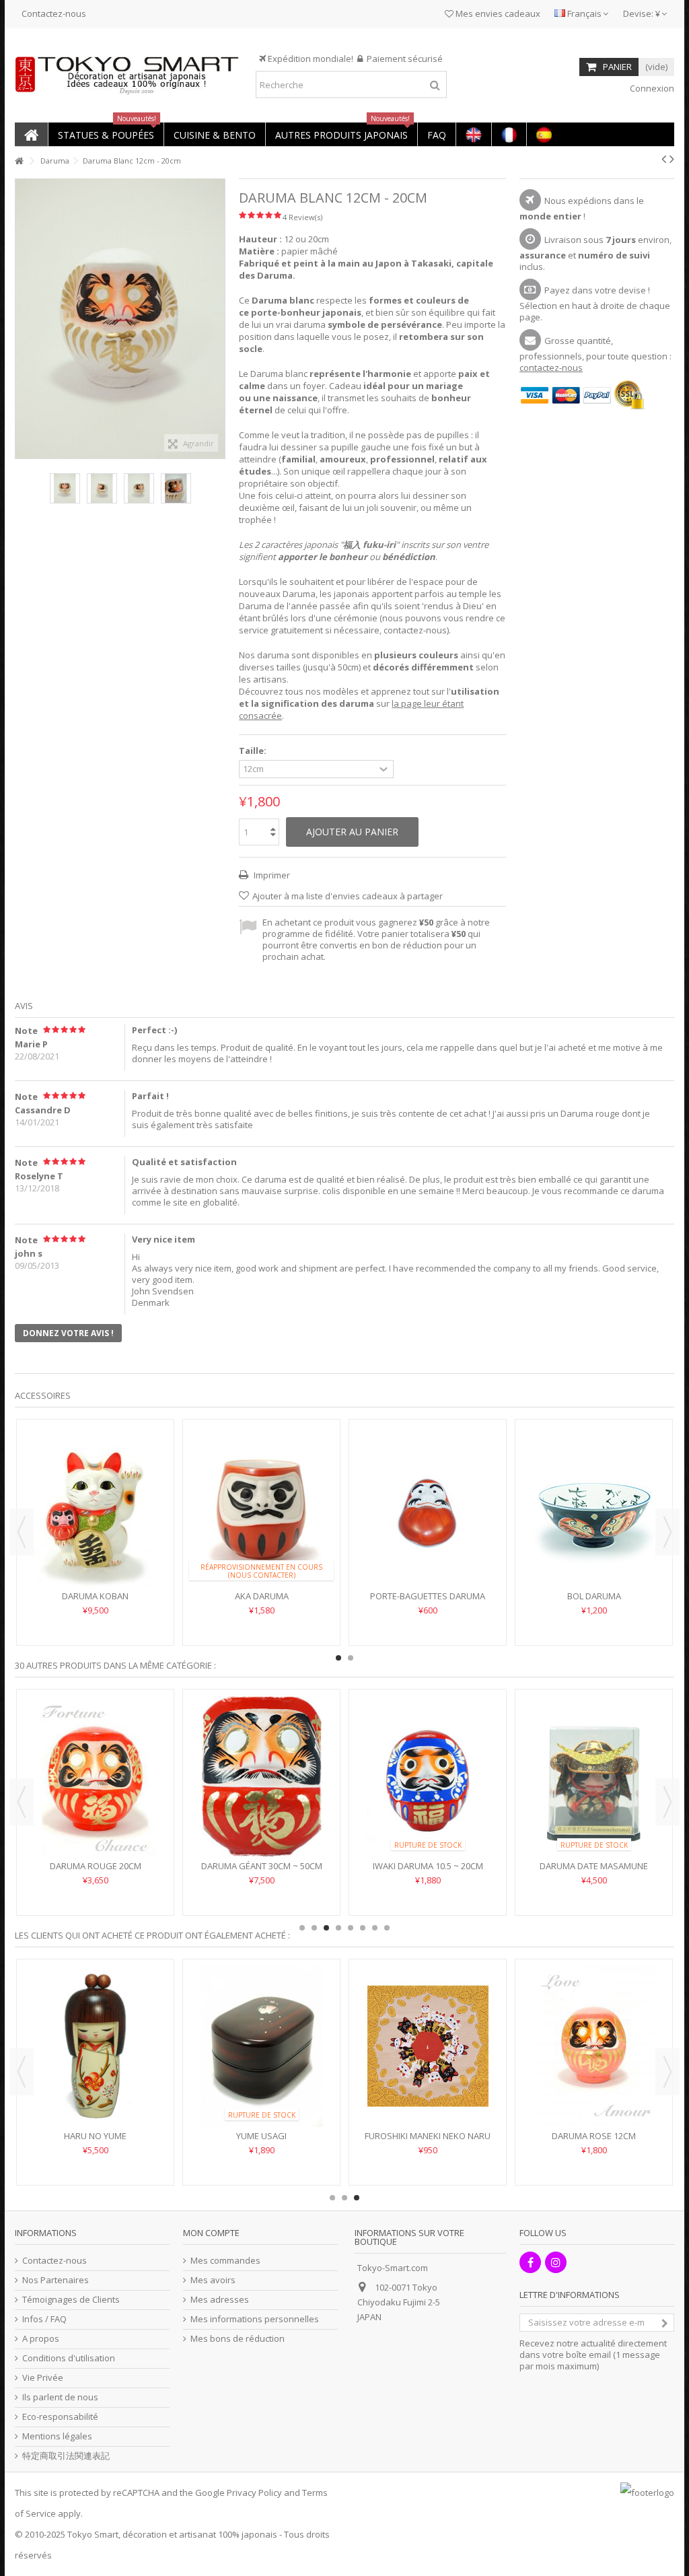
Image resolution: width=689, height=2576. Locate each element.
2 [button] (351, 1658)
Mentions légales (57, 2436)
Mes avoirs (213, 2280)
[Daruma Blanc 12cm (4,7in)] (65, 488)
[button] (106, 134)
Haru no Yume (95, 2136)
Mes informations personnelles (255, 2319)
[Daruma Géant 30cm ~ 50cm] (261, 1776)
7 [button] (375, 1928)
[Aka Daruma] (261, 1506)
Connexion (651, 88)
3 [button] (326, 1928)
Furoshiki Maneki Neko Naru (428, 2136)
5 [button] (351, 1928)
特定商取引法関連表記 (66, 2456)
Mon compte (211, 2233)
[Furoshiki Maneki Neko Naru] (428, 2046)
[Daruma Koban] (95, 1506)
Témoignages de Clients (71, 2300)
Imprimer (271, 875)
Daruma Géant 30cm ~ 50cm (262, 1866)
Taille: (254, 751)
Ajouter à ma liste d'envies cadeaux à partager (348, 896)
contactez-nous (551, 368)
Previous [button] (22, 1532)
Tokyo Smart (93, 2534)
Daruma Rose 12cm (594, 2136)
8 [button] (387, 1928)
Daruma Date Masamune (594, 1866)
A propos (41, 2339)
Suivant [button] (218, 319)
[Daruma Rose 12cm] (594, 2046)
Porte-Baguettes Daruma (428, 1596)
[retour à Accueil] (19, 161)
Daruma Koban (95, 1596)
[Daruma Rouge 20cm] (95, 1776)
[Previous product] (664, 159)
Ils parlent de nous (60, 2397)
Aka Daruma (262, 1596)
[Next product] (672, 159)
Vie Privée (43, 2378)
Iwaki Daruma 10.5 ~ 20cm (428, 1866)
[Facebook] (530, 2262)
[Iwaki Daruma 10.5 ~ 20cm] (428, 1776)
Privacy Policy (254, 2493)
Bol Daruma (594, 1596)
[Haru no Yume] (95, 2046)
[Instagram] (556, 2262)
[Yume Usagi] (261, 2046)
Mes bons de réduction (238, 2339)
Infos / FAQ (44, 2319)
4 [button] (338, 1928)
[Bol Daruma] (594, 1506)
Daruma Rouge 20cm (96, 1866)
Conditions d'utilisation (69, 2358)
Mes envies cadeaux (497, 13)
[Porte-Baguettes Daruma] (428, 1506)
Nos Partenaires (56, 2280)
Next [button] (667, 1532)
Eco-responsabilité (60, 2417)
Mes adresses (220, 2300)
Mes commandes (225, 2261)
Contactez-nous (54, 13)
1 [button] (338, 1658)
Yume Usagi (261, 2136)
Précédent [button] (22, 319)
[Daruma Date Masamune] (594, 1776)
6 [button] (363, 1928)
